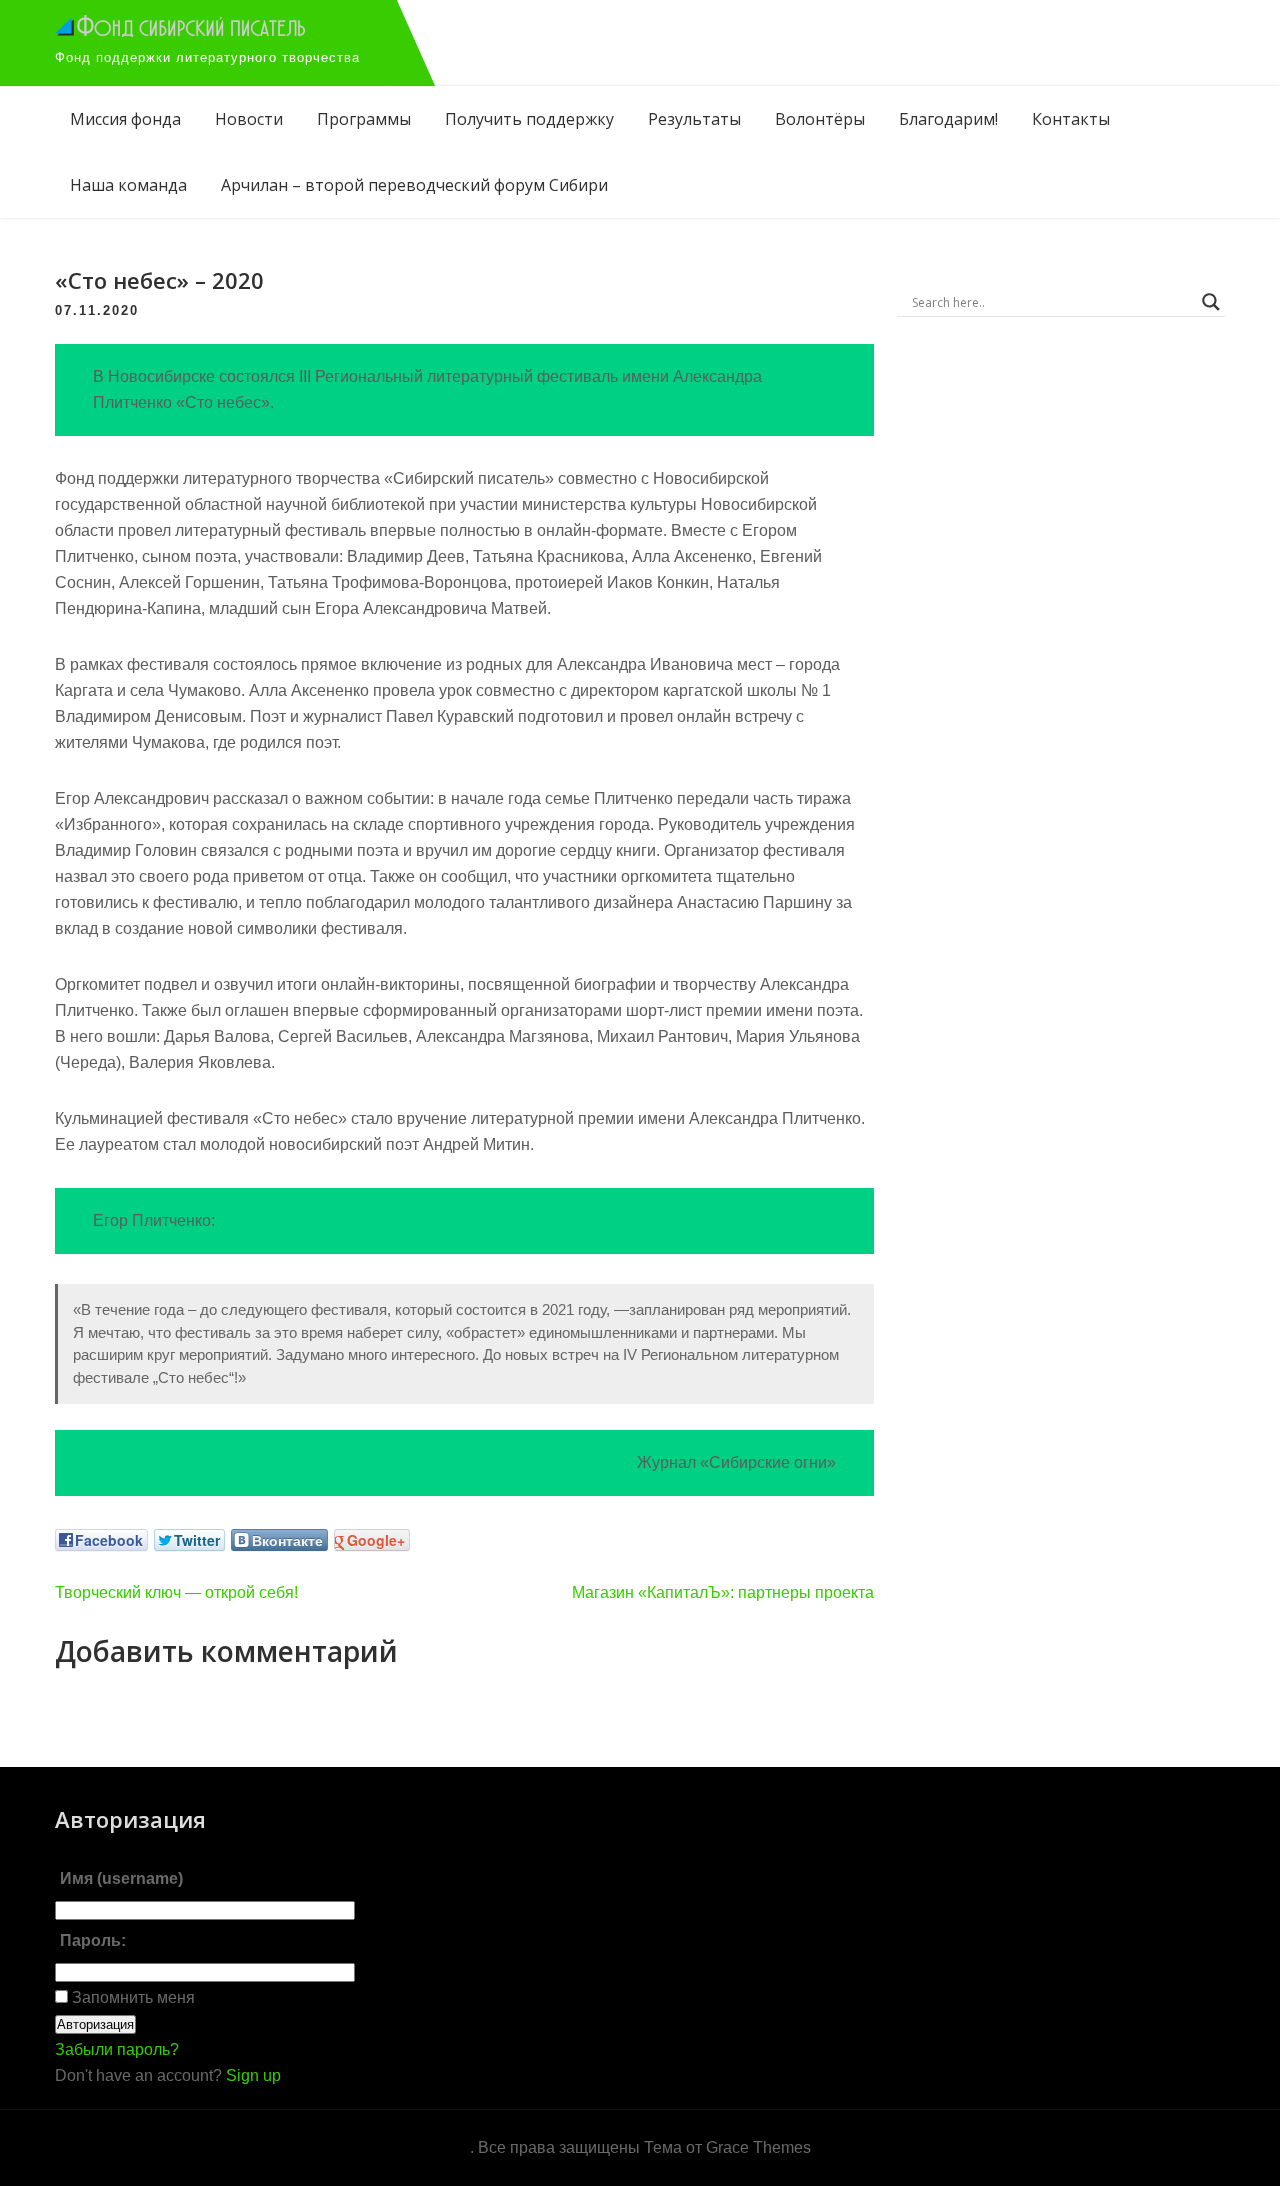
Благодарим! (948, 119)
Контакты (1071, 119)
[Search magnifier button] (1211, 302)
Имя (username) (121, 1878)
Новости (249, 119)
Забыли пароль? (117, 2049)
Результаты (694, 119)
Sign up (253, 2075)
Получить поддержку (529, 119)
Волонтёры (820, 119)
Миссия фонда (125, 119)
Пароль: (93, 1940)
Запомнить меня (131, 1997)
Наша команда (128, 185)
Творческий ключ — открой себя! (176, 1592)
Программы (364, 119)
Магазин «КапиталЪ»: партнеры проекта (723, 1592)
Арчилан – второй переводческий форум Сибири (414, 185)
